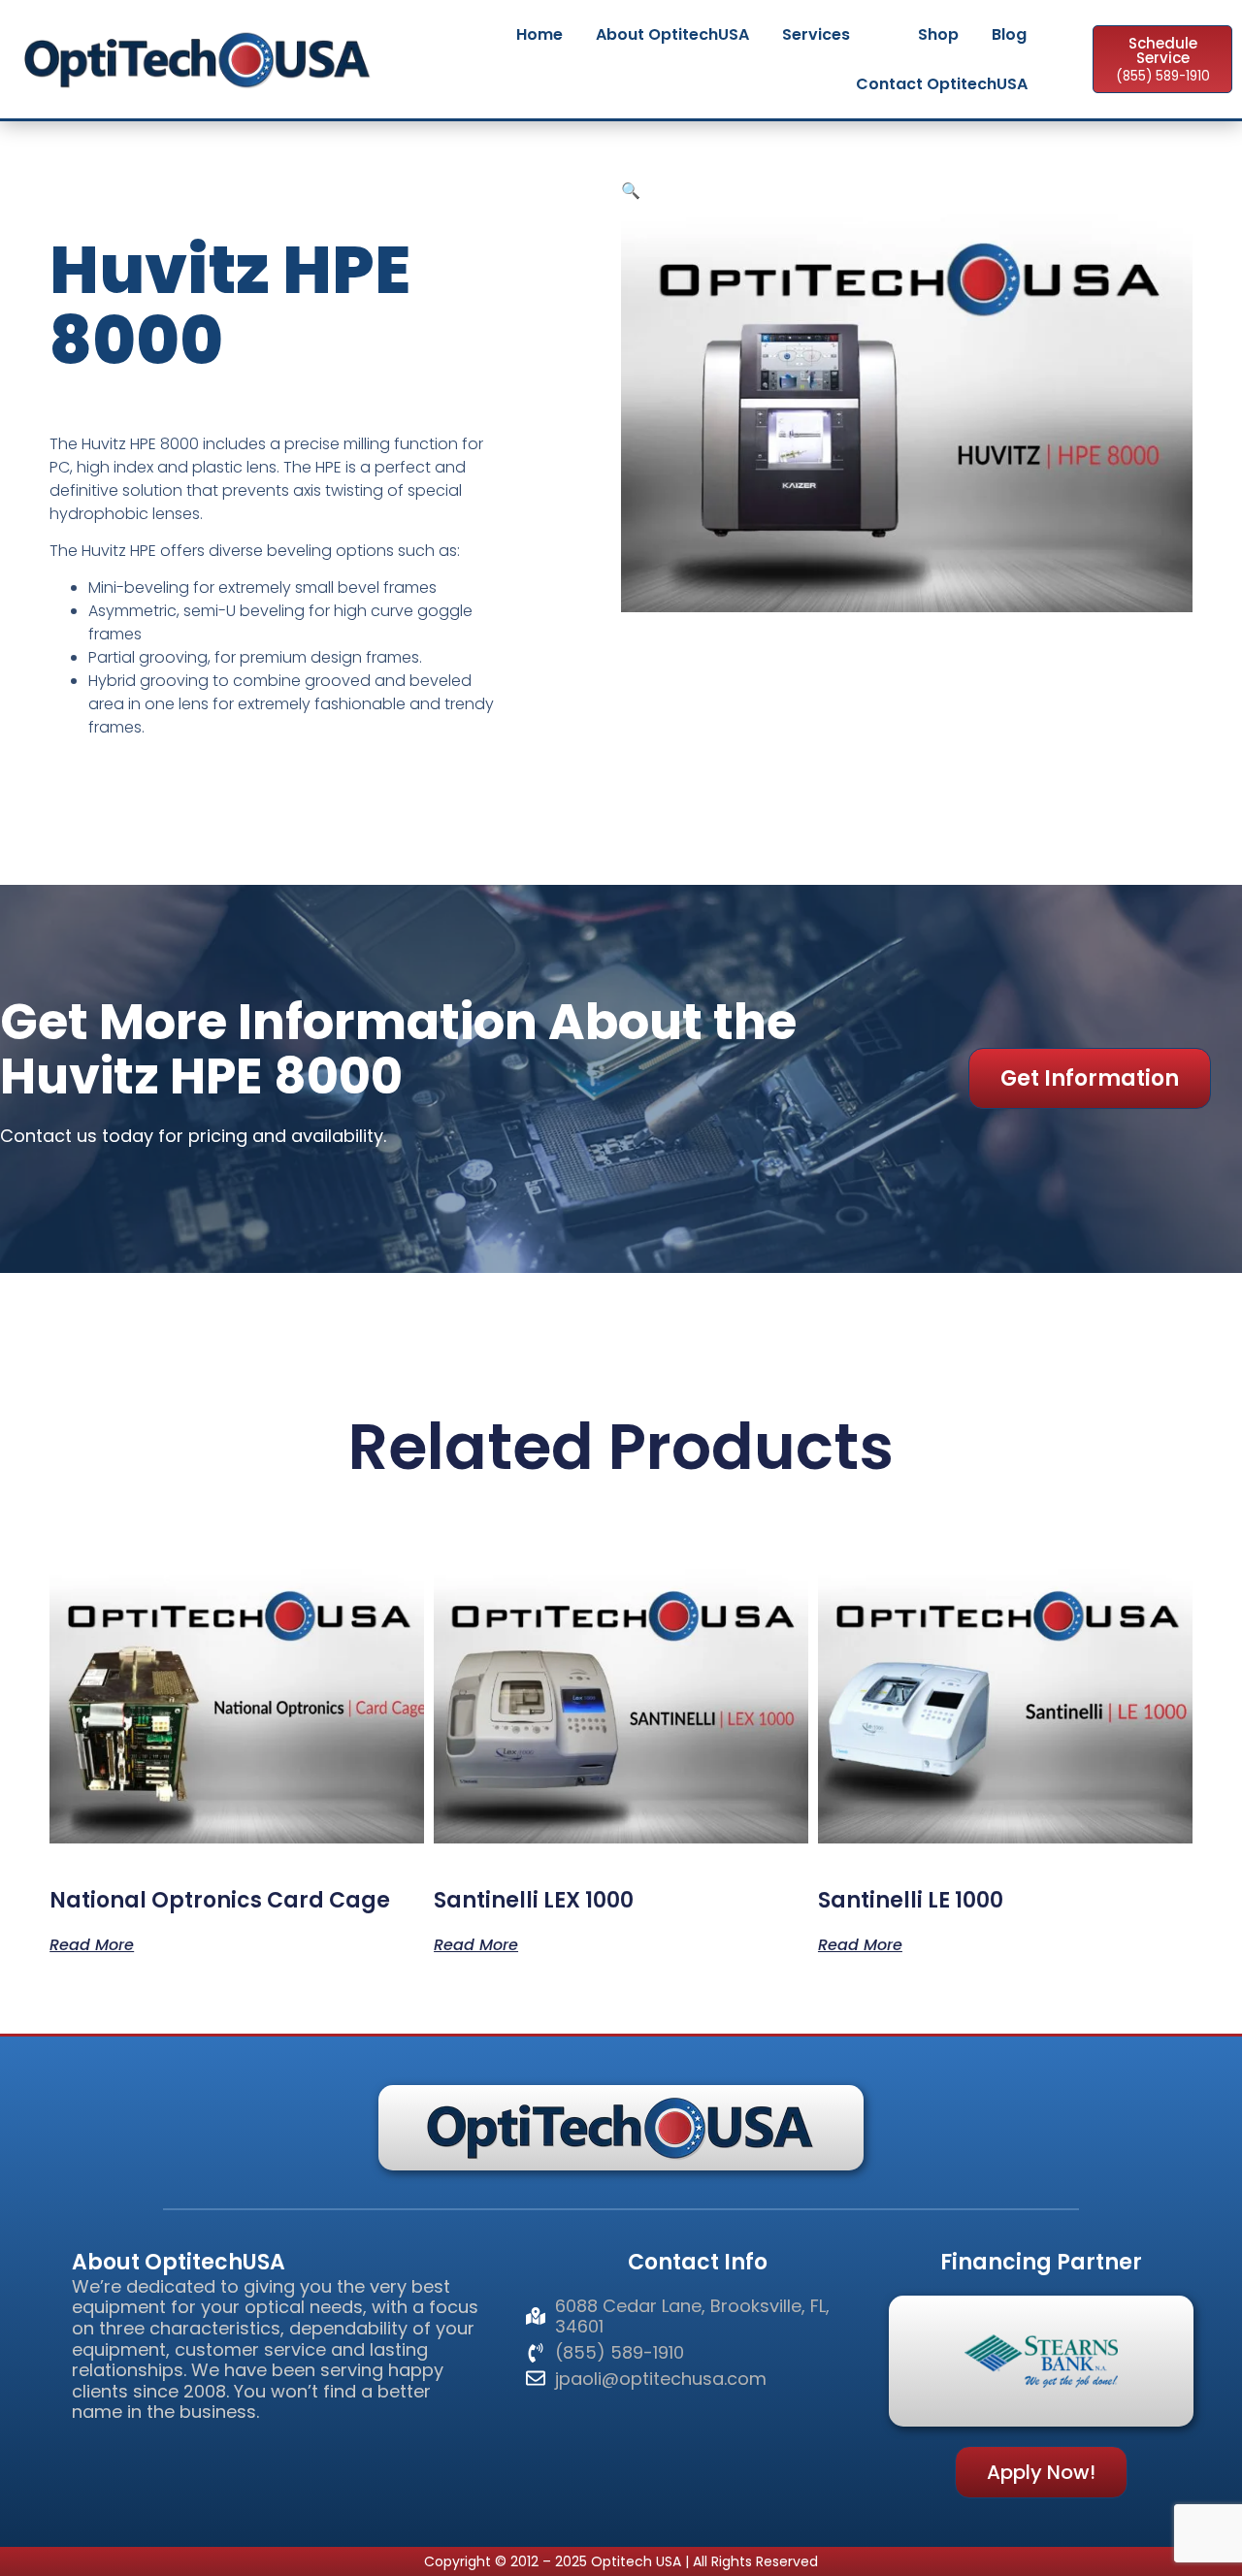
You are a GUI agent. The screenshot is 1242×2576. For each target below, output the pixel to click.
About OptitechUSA (672, 34)
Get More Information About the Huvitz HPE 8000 (398, 1049)
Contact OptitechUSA (942, 84)
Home (539, 34)
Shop (938, 34)
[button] (631, 190)
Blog (1009, 34)
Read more (92, 1943)
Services (816, 34)
